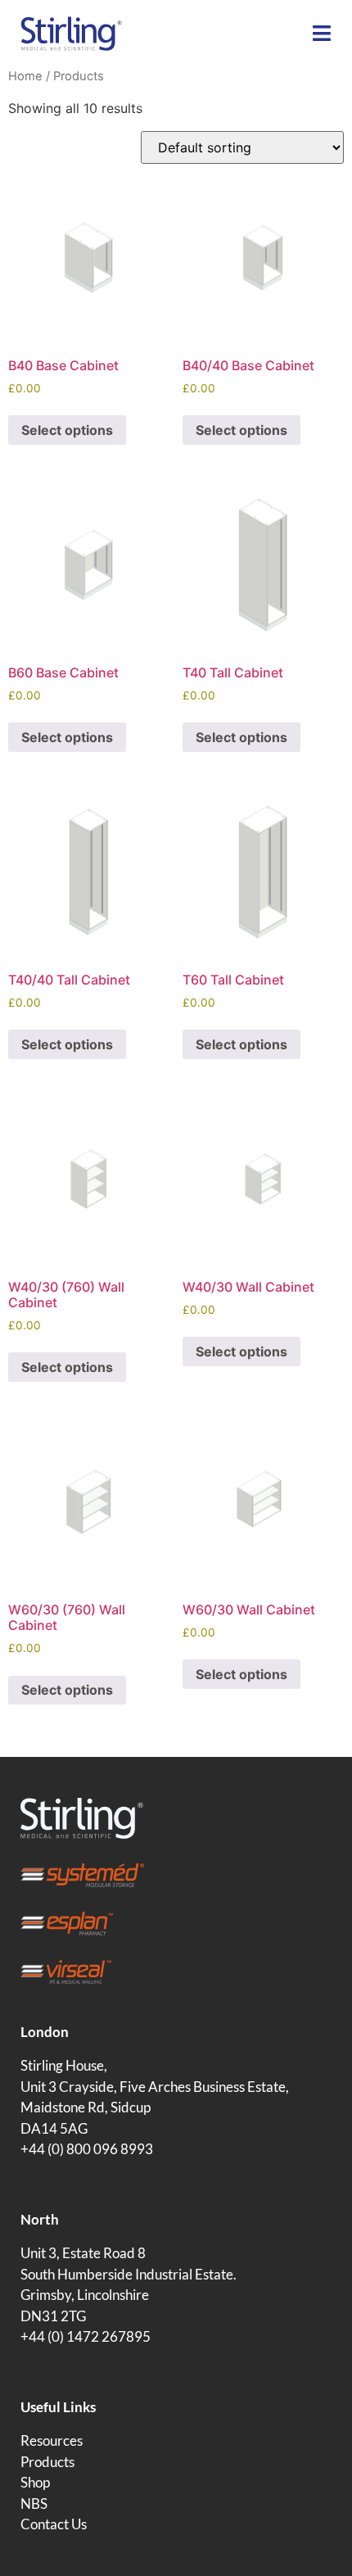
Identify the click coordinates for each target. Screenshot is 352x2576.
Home (25, 76)
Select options (67, 430)
